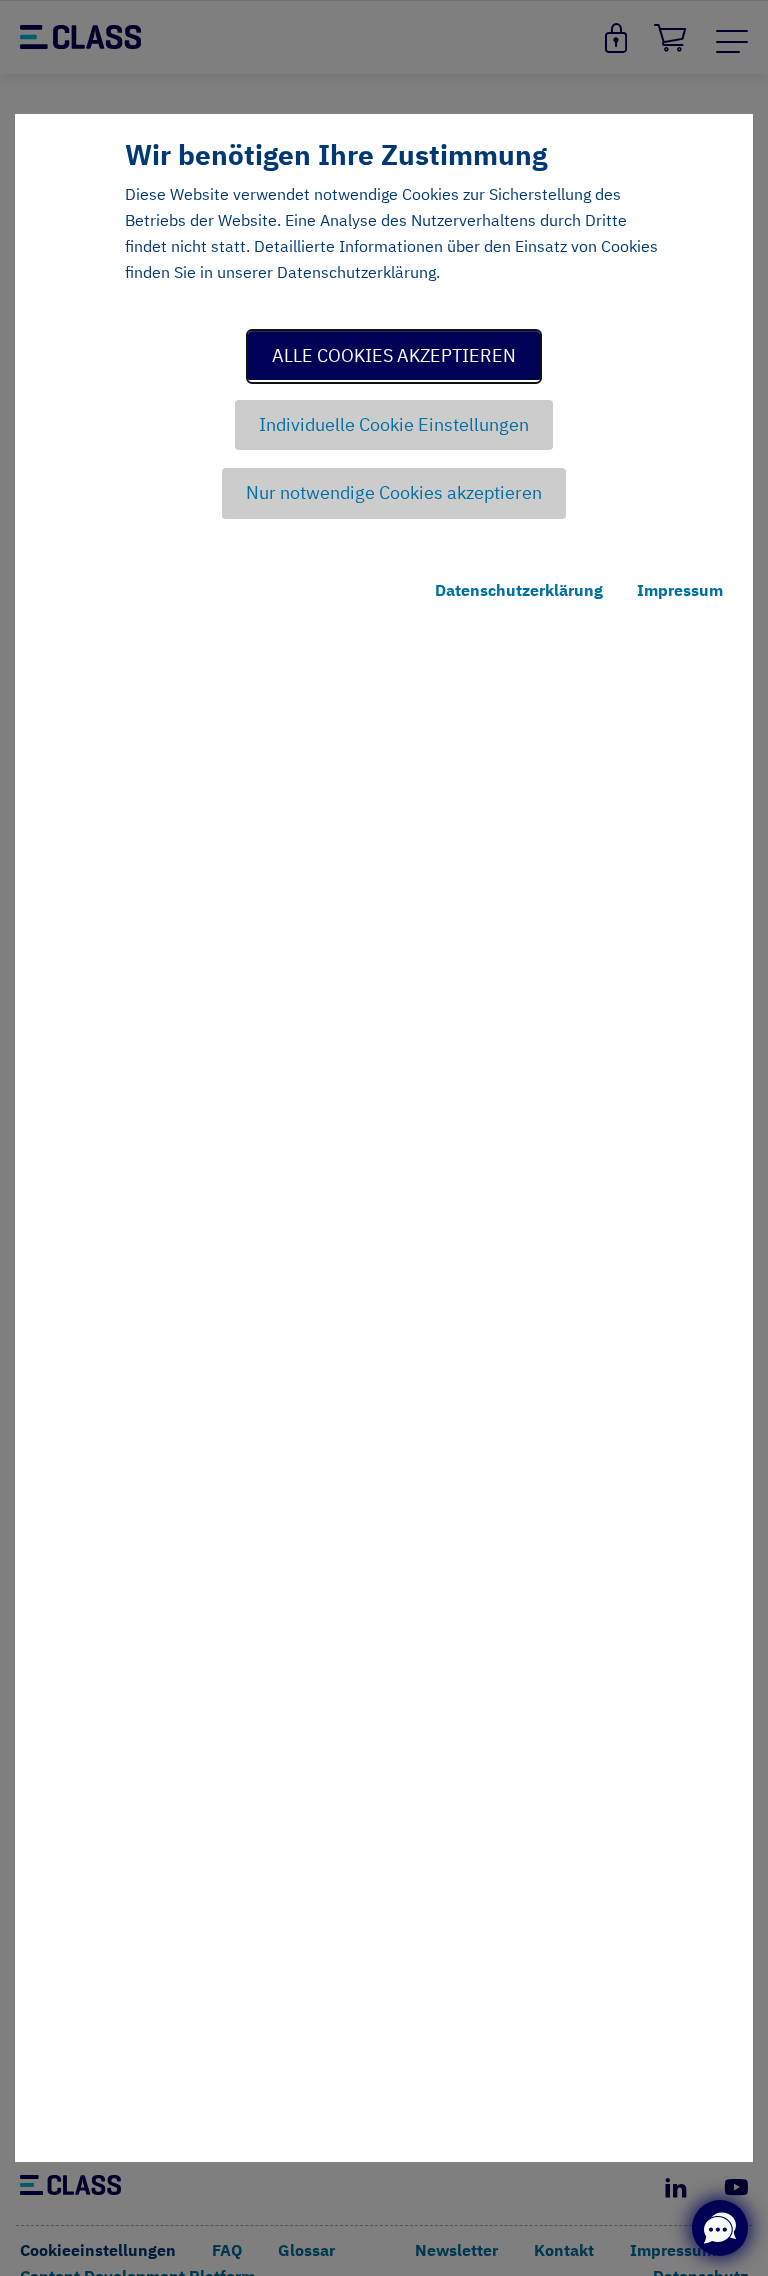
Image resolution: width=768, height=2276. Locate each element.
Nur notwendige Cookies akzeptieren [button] (394, 492)
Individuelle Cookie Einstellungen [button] (394, 424)
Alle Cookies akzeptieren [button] (394, 355)
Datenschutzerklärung (519, 590)
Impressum (680, 590)
